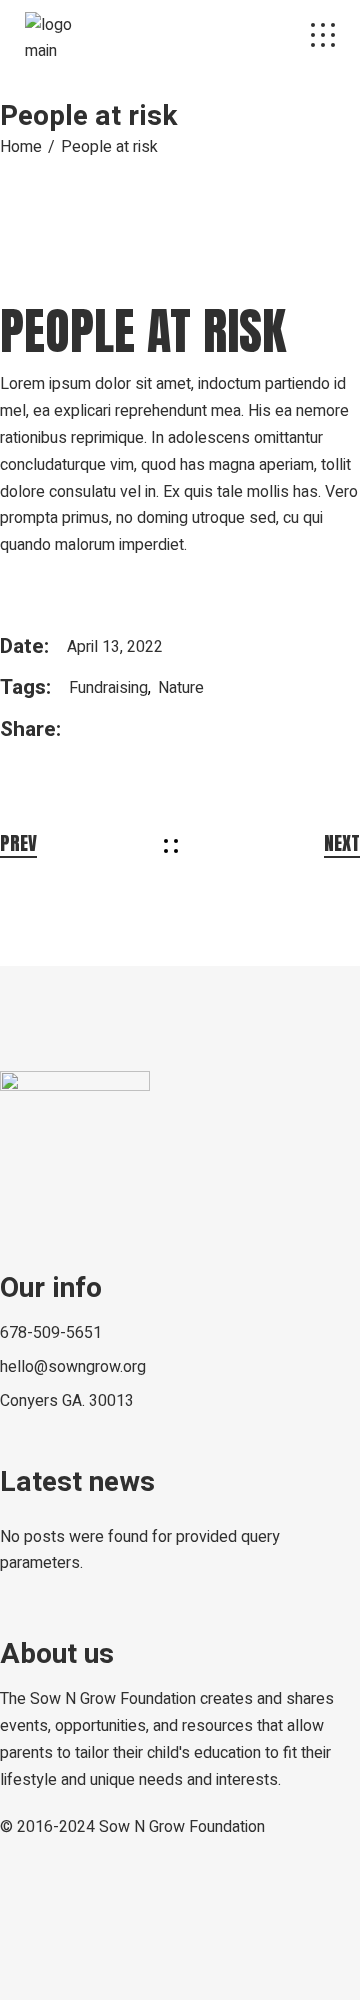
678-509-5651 (51, 1333)
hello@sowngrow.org (73, 1367)
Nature (181, 688)
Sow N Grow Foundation (182, 1827)
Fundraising (108, 688)
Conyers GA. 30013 (67, 1401)
